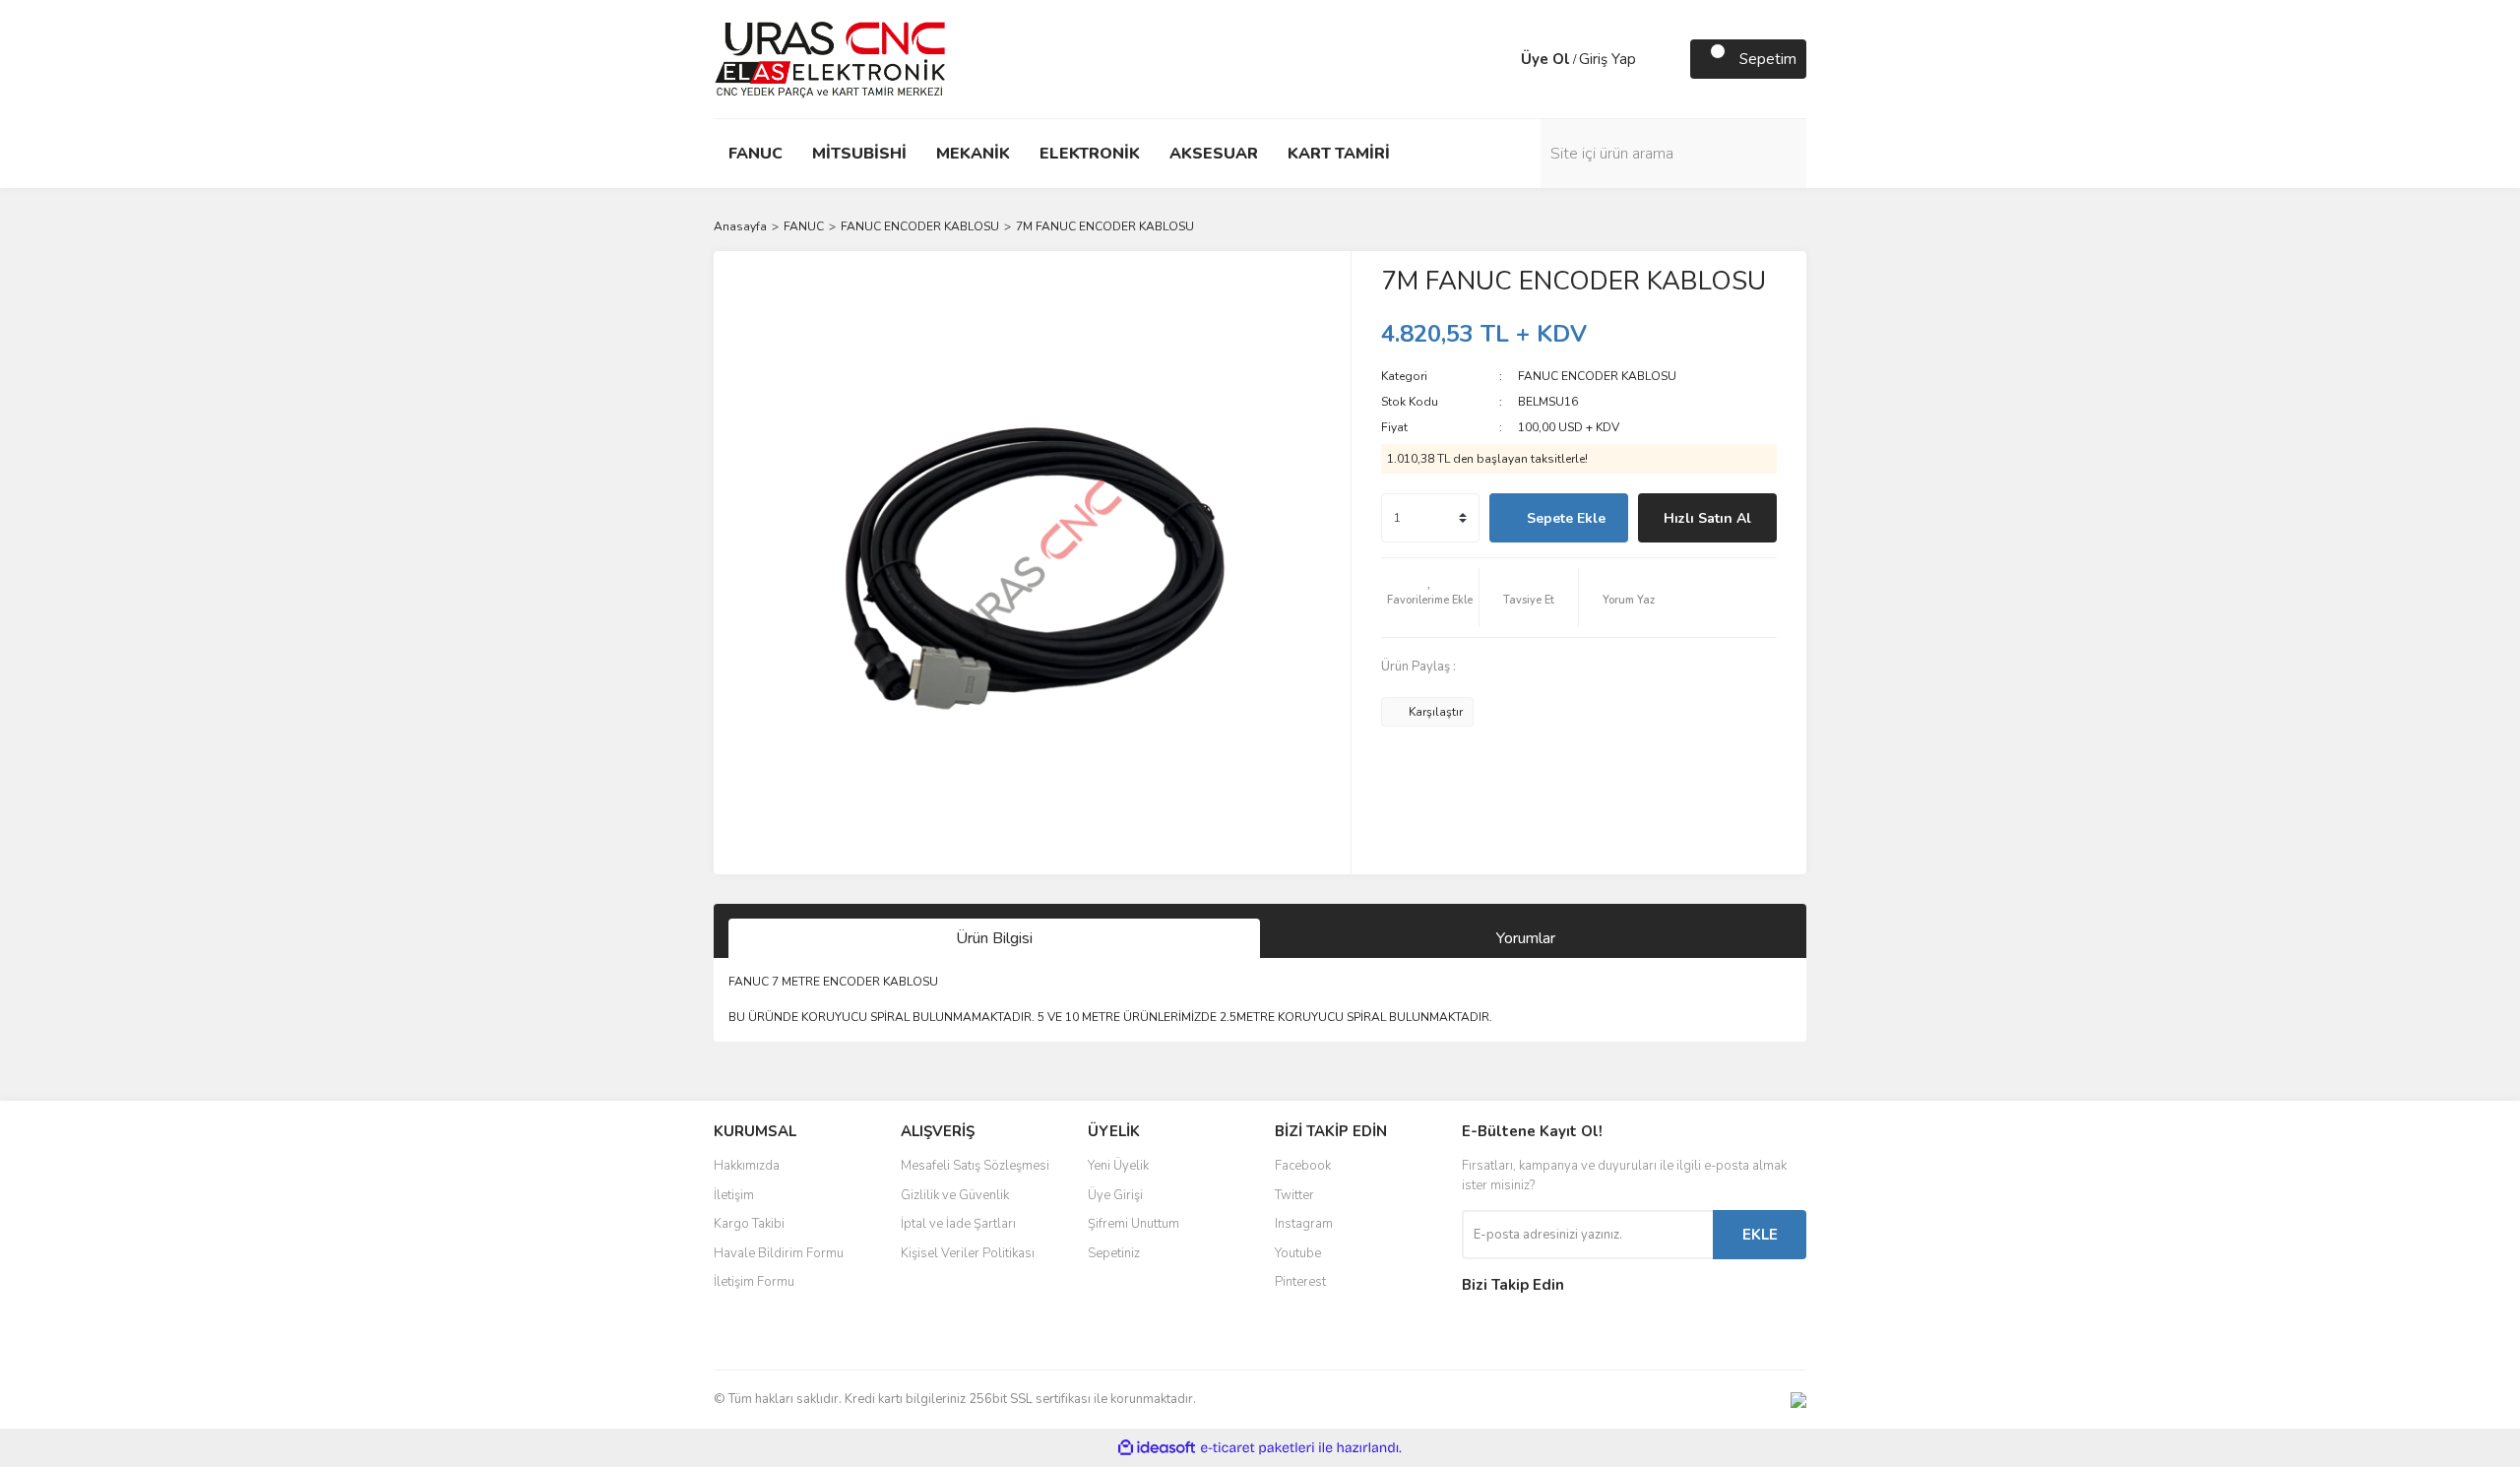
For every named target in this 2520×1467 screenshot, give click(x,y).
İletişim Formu (754, 1282)
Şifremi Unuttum (1134, 1224)
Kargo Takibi (749, 1224)
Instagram (1304, 1224)
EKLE (1760, 1235)
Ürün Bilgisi (994, 938)
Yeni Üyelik (1118, 1166)
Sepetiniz (1114, 1253)
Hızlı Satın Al (1707, 518)
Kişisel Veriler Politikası (968, 1253)
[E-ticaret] (1258, 1448)
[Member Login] (1501, 59)
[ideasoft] (1157, 1448)
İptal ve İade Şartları (958, 1224)
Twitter (1294, 1195)
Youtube (1298, 1253)
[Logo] (830, 58)
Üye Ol (1545, 59)
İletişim (734, 1195)
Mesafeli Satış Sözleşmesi (975, 1166)
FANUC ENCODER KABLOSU (1597, 376)
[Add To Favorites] (1430, 598)
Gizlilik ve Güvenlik (955, 1195)
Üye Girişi (1115, 1195)
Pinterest (1300, 1282)
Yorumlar (1526, 938)
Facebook (1303, 1166)
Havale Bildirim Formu (779, 1253)
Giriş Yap (1607, 59)
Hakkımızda (747, 1166)
